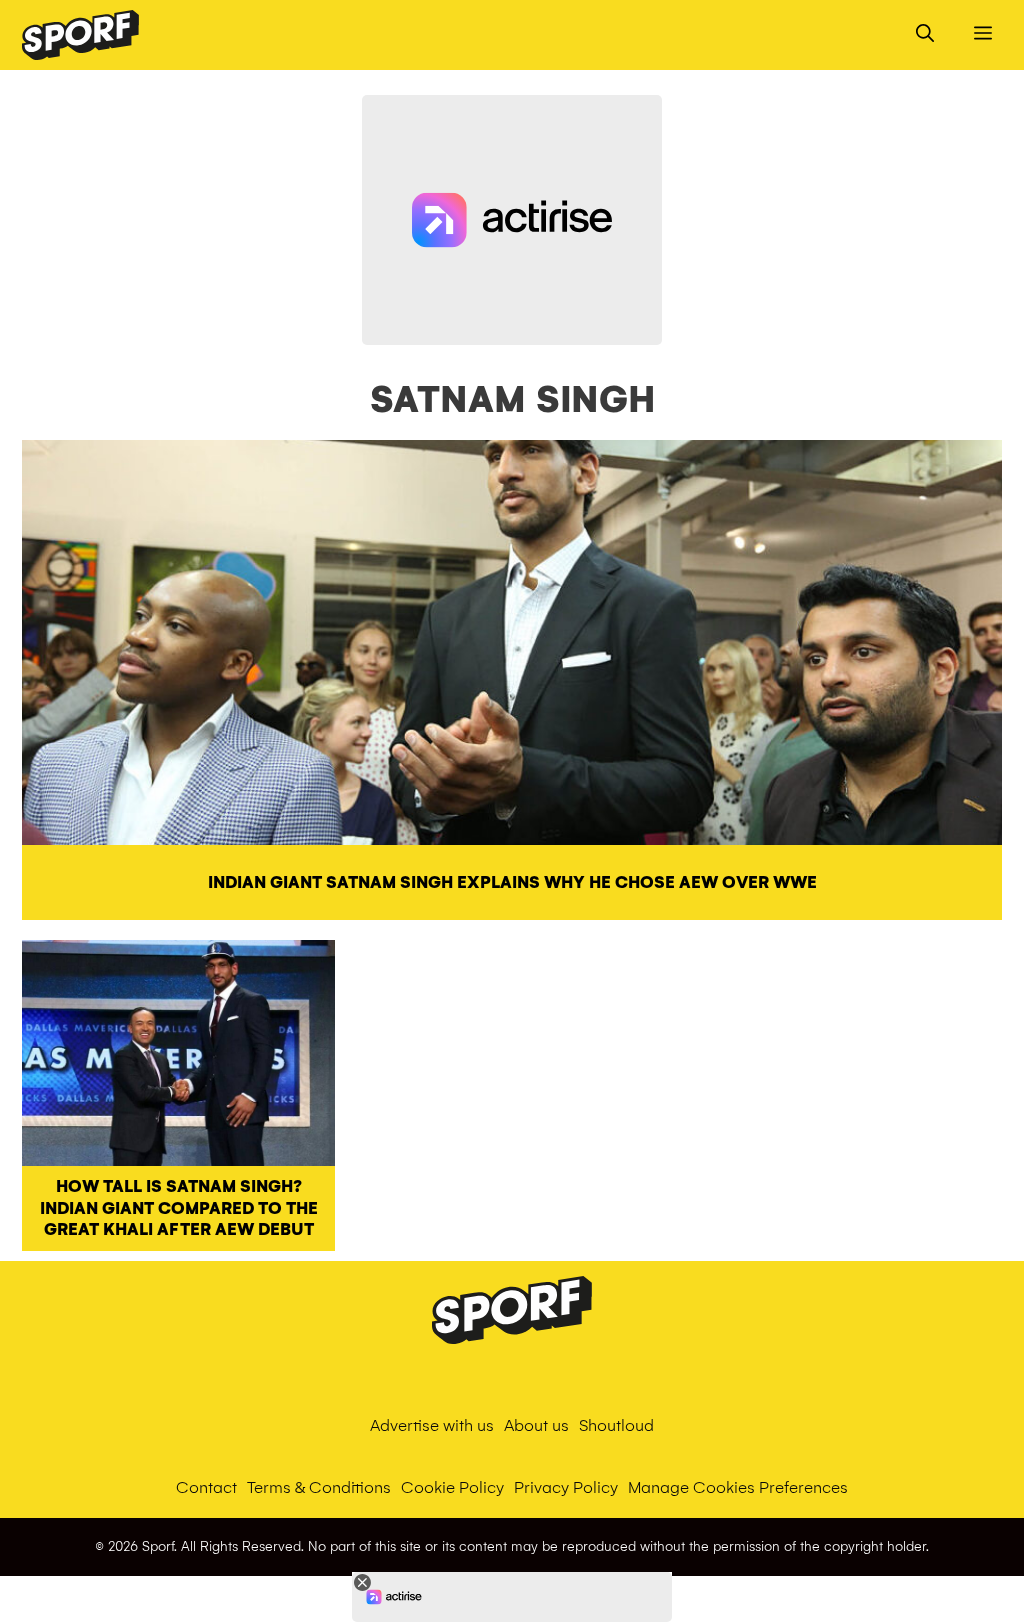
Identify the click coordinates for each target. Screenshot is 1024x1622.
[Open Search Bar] (925, 35)
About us (536, 1425)
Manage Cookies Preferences (738, 1487)
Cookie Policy (452, 1487)
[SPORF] (80, 35)
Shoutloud (616, 1425)
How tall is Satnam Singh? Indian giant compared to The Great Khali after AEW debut (179, 1208)
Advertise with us (432, 1425)
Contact (206, 1487)
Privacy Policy (566, 1487)
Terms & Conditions (319, 1487)
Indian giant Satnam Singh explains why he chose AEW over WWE (512, 882)
